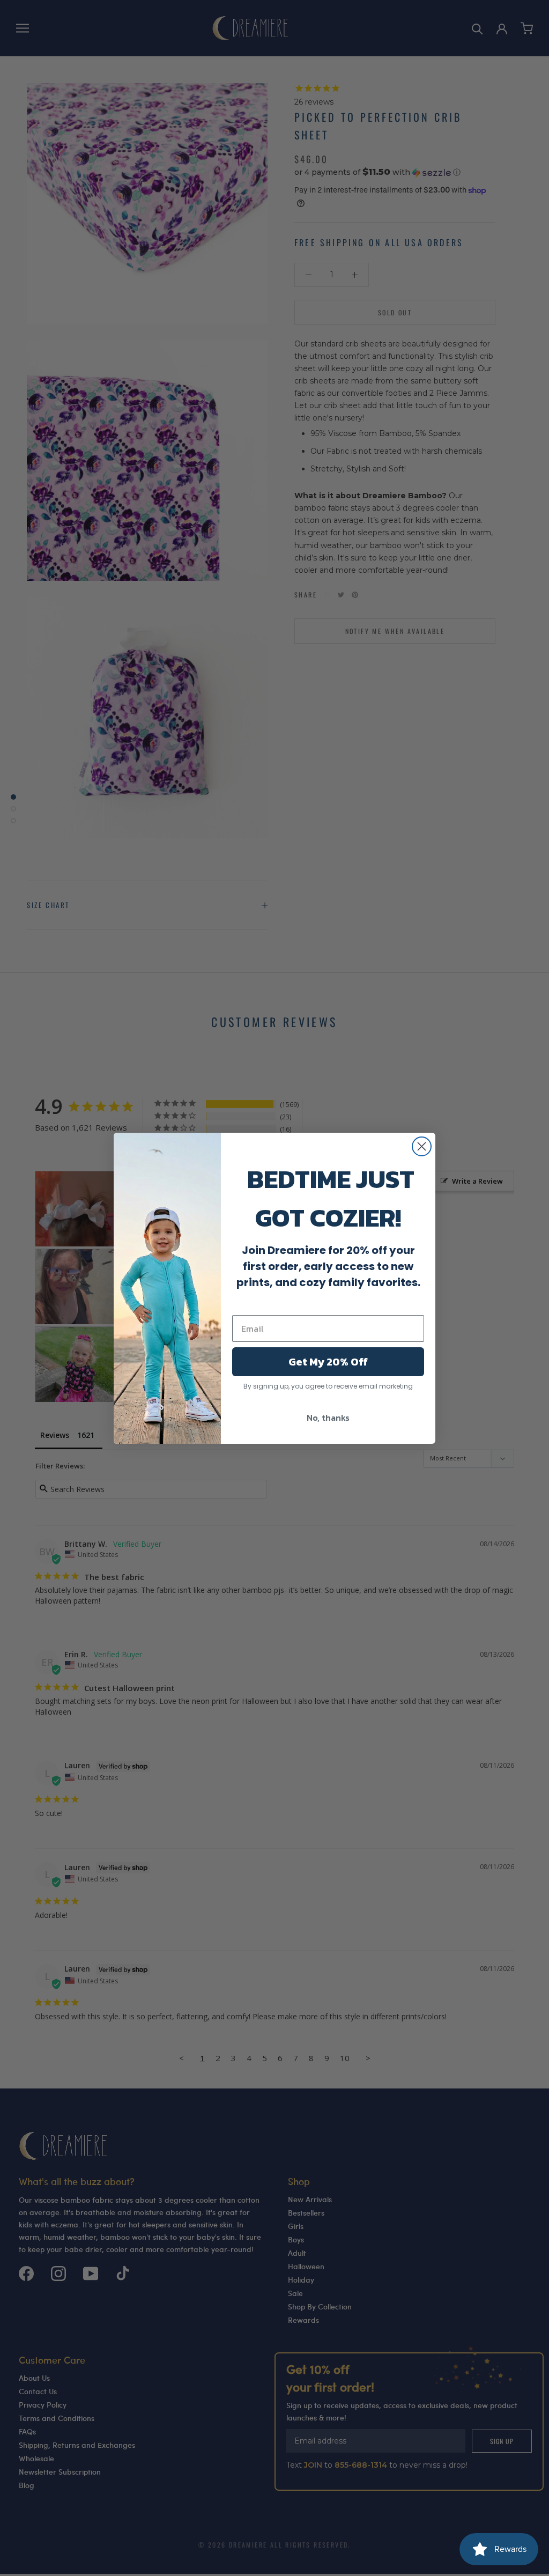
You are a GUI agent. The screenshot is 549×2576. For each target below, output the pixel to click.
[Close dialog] (422, 1146)
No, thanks (328, 1418)
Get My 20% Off (328, 1362)
